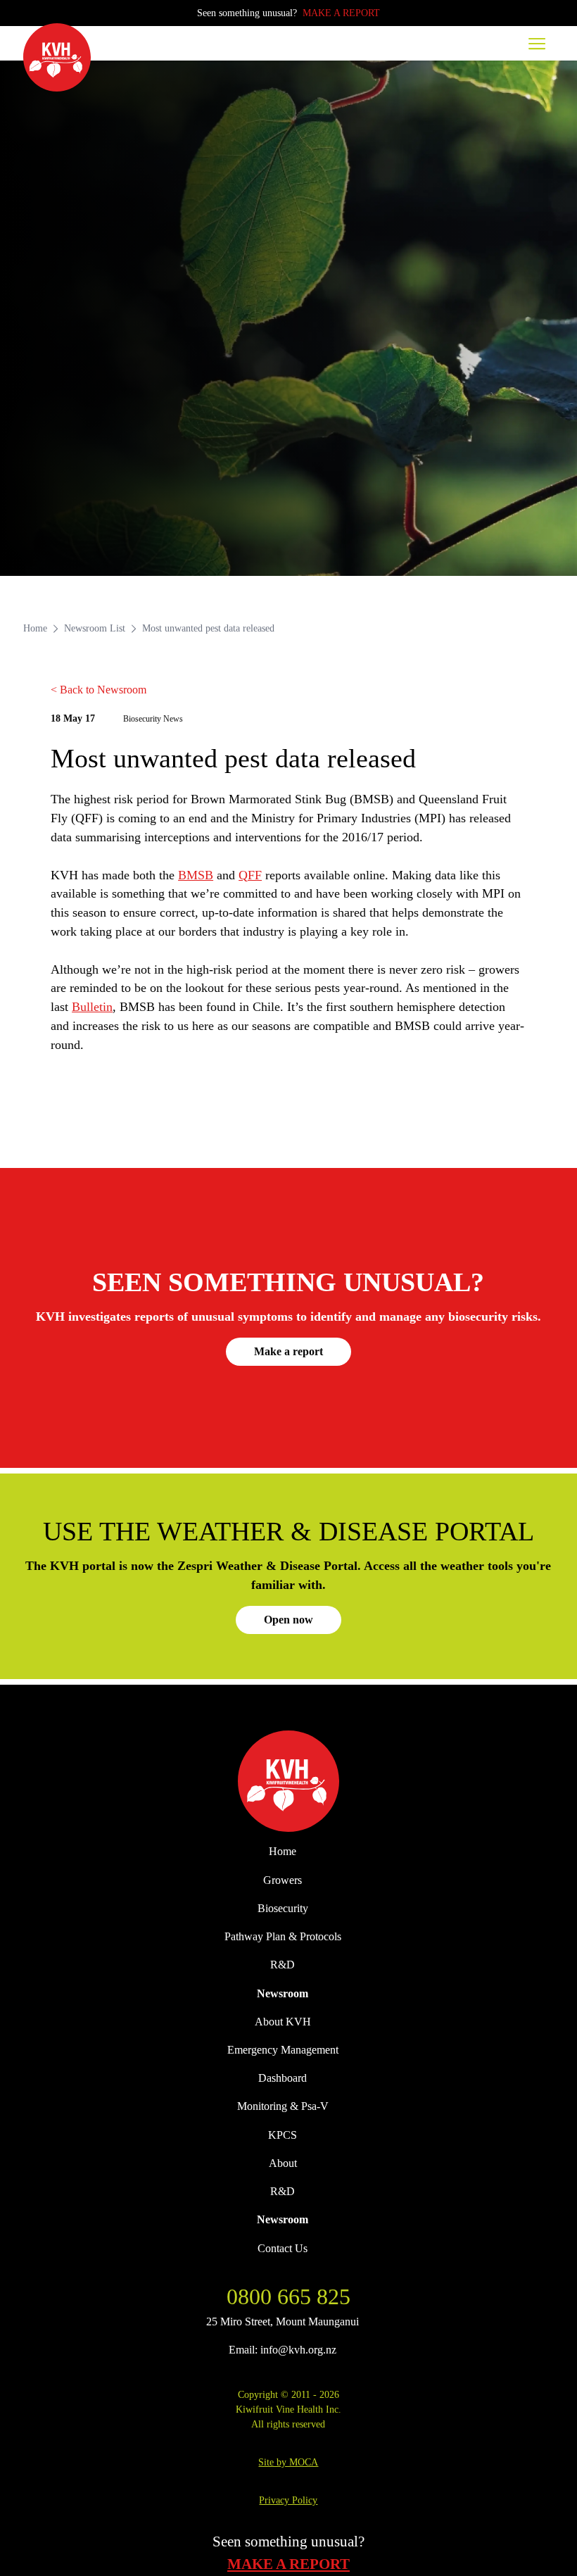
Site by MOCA (288, 2462)
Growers (283, 1880)
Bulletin (92, 1007)
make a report (288, 2564)
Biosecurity (283, 1908)
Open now (288, 1620)
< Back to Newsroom (99, 690)
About (283, 2163)
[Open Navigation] (537, 43)
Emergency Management (283, 2050)
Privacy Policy (288, 2500)
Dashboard (283, 2078)
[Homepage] (57, 57)
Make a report (288, 1351)
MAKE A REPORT (341, 13)
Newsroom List (95, 628)
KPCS (283, 2135)
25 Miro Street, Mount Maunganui (283, 2321)
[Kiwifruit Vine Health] (288, 1782)
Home (35, 628)
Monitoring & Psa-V (283, 2106)
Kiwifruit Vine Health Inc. (288, 2409)
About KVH (283, 2022)
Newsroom (283, 1993)
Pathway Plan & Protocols (283, 1936)
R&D (283, 1965)
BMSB (196, 875)
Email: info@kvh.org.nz (283, 2350)
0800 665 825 (288, 2297)
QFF (250, 875)
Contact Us (283, 2248)
